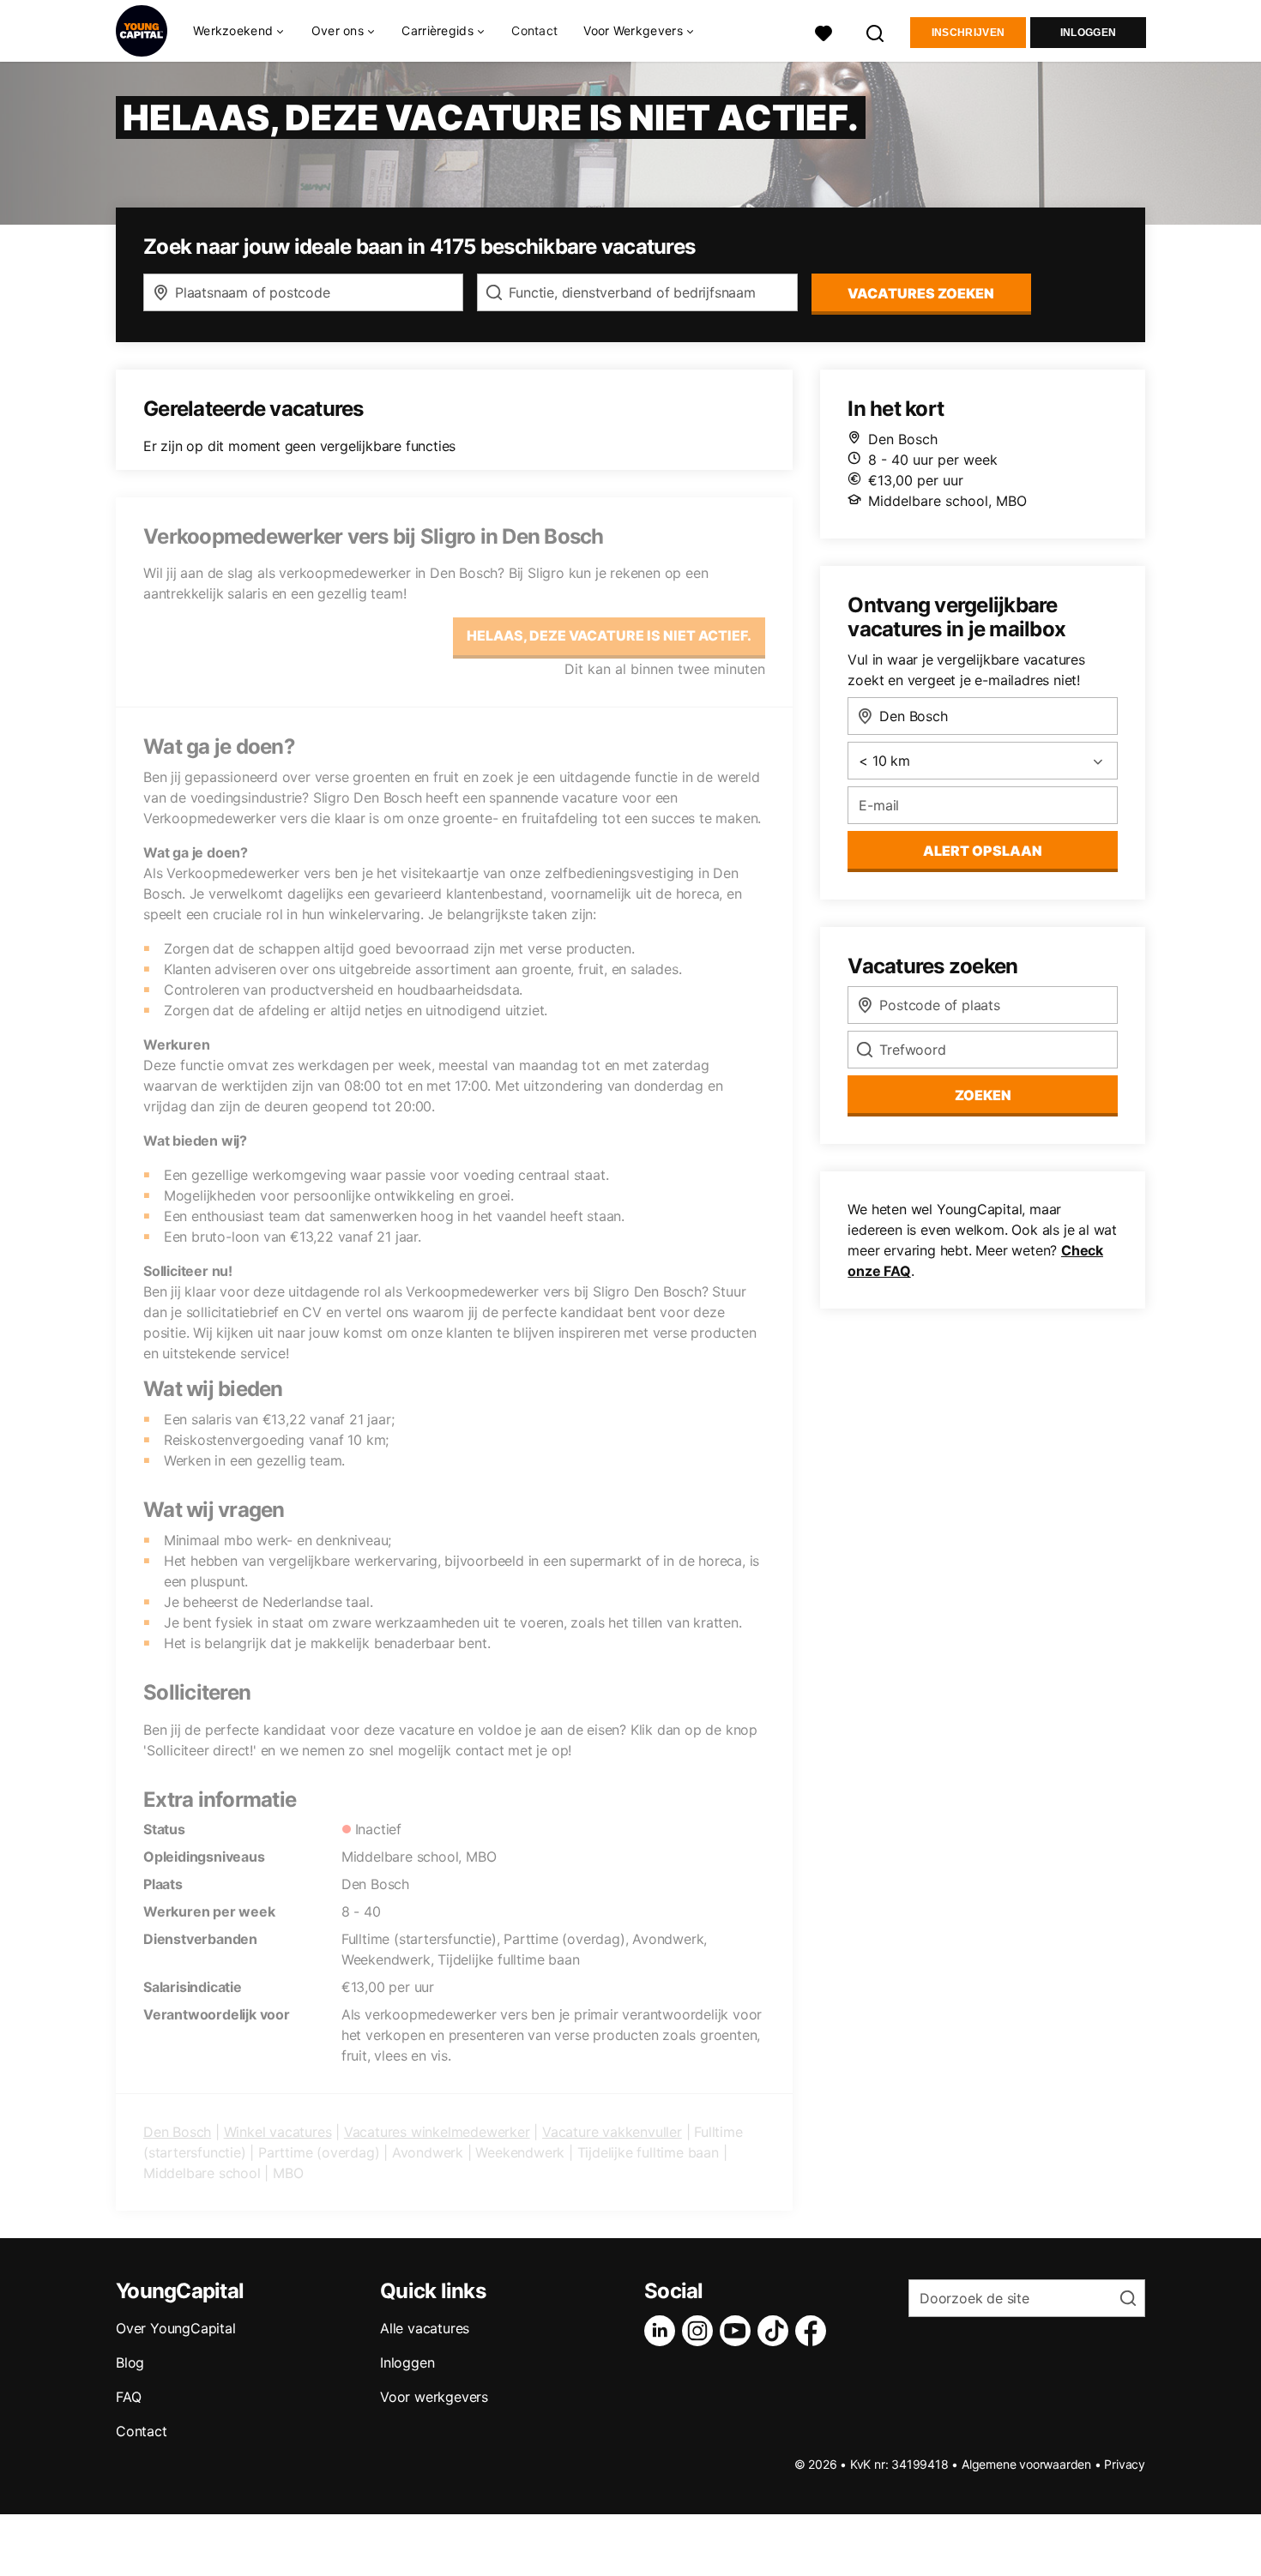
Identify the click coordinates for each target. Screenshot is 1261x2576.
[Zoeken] (876, 31)
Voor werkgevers (434, 2397)
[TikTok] (776, 2331)
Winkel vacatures (278, 2132)
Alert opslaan (983, 851)
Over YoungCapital (176, 2328)
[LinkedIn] (663, 2331)
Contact (534, 30)
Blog (130, 2362)
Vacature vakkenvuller (612, 2132)
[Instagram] (701, 2331)
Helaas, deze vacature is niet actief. (609, 635)
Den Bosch (177, 2132)
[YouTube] (739, 2331)
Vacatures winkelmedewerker (437, 2132)
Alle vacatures (425, 2328)
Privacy (1125, 2464)
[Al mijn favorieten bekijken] (824, 31)
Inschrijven (968, 33)
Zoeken (983, 1095)
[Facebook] (814, 2331)
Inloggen (1088, 33)
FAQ (128, 2397)
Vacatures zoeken (921, 293)
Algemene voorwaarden (1026, 2464)
